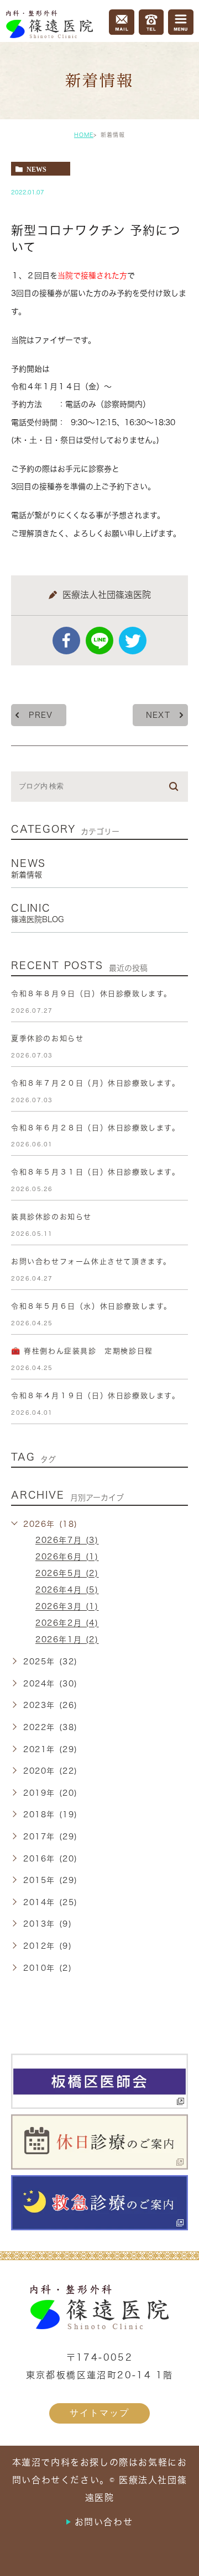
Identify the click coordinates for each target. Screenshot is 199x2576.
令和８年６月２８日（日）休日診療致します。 (96, 1128)
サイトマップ (99, 2413)
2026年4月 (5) (67, 1590)
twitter (133, 641)
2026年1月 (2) (67, 1640)
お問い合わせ (104, 2522)
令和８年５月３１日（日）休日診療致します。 (96, 1172)
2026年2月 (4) (67, 1623)
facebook (66, 641)
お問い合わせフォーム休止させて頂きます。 (91, 1261)
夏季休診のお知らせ (47, 1038)
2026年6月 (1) (67, 1557)
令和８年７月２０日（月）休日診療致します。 (96, 1083)
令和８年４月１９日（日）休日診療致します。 (96, 1396)
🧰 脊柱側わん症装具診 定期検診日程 (82, 1351)
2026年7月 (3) (67, 1541)
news (36, 169)
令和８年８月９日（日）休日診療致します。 (91, 994)
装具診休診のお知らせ (51, 1217)
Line (99, 641)
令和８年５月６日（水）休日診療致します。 (91, 1306)
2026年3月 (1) (67, 1607)
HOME (84, 135)
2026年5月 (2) (67, 1574)
